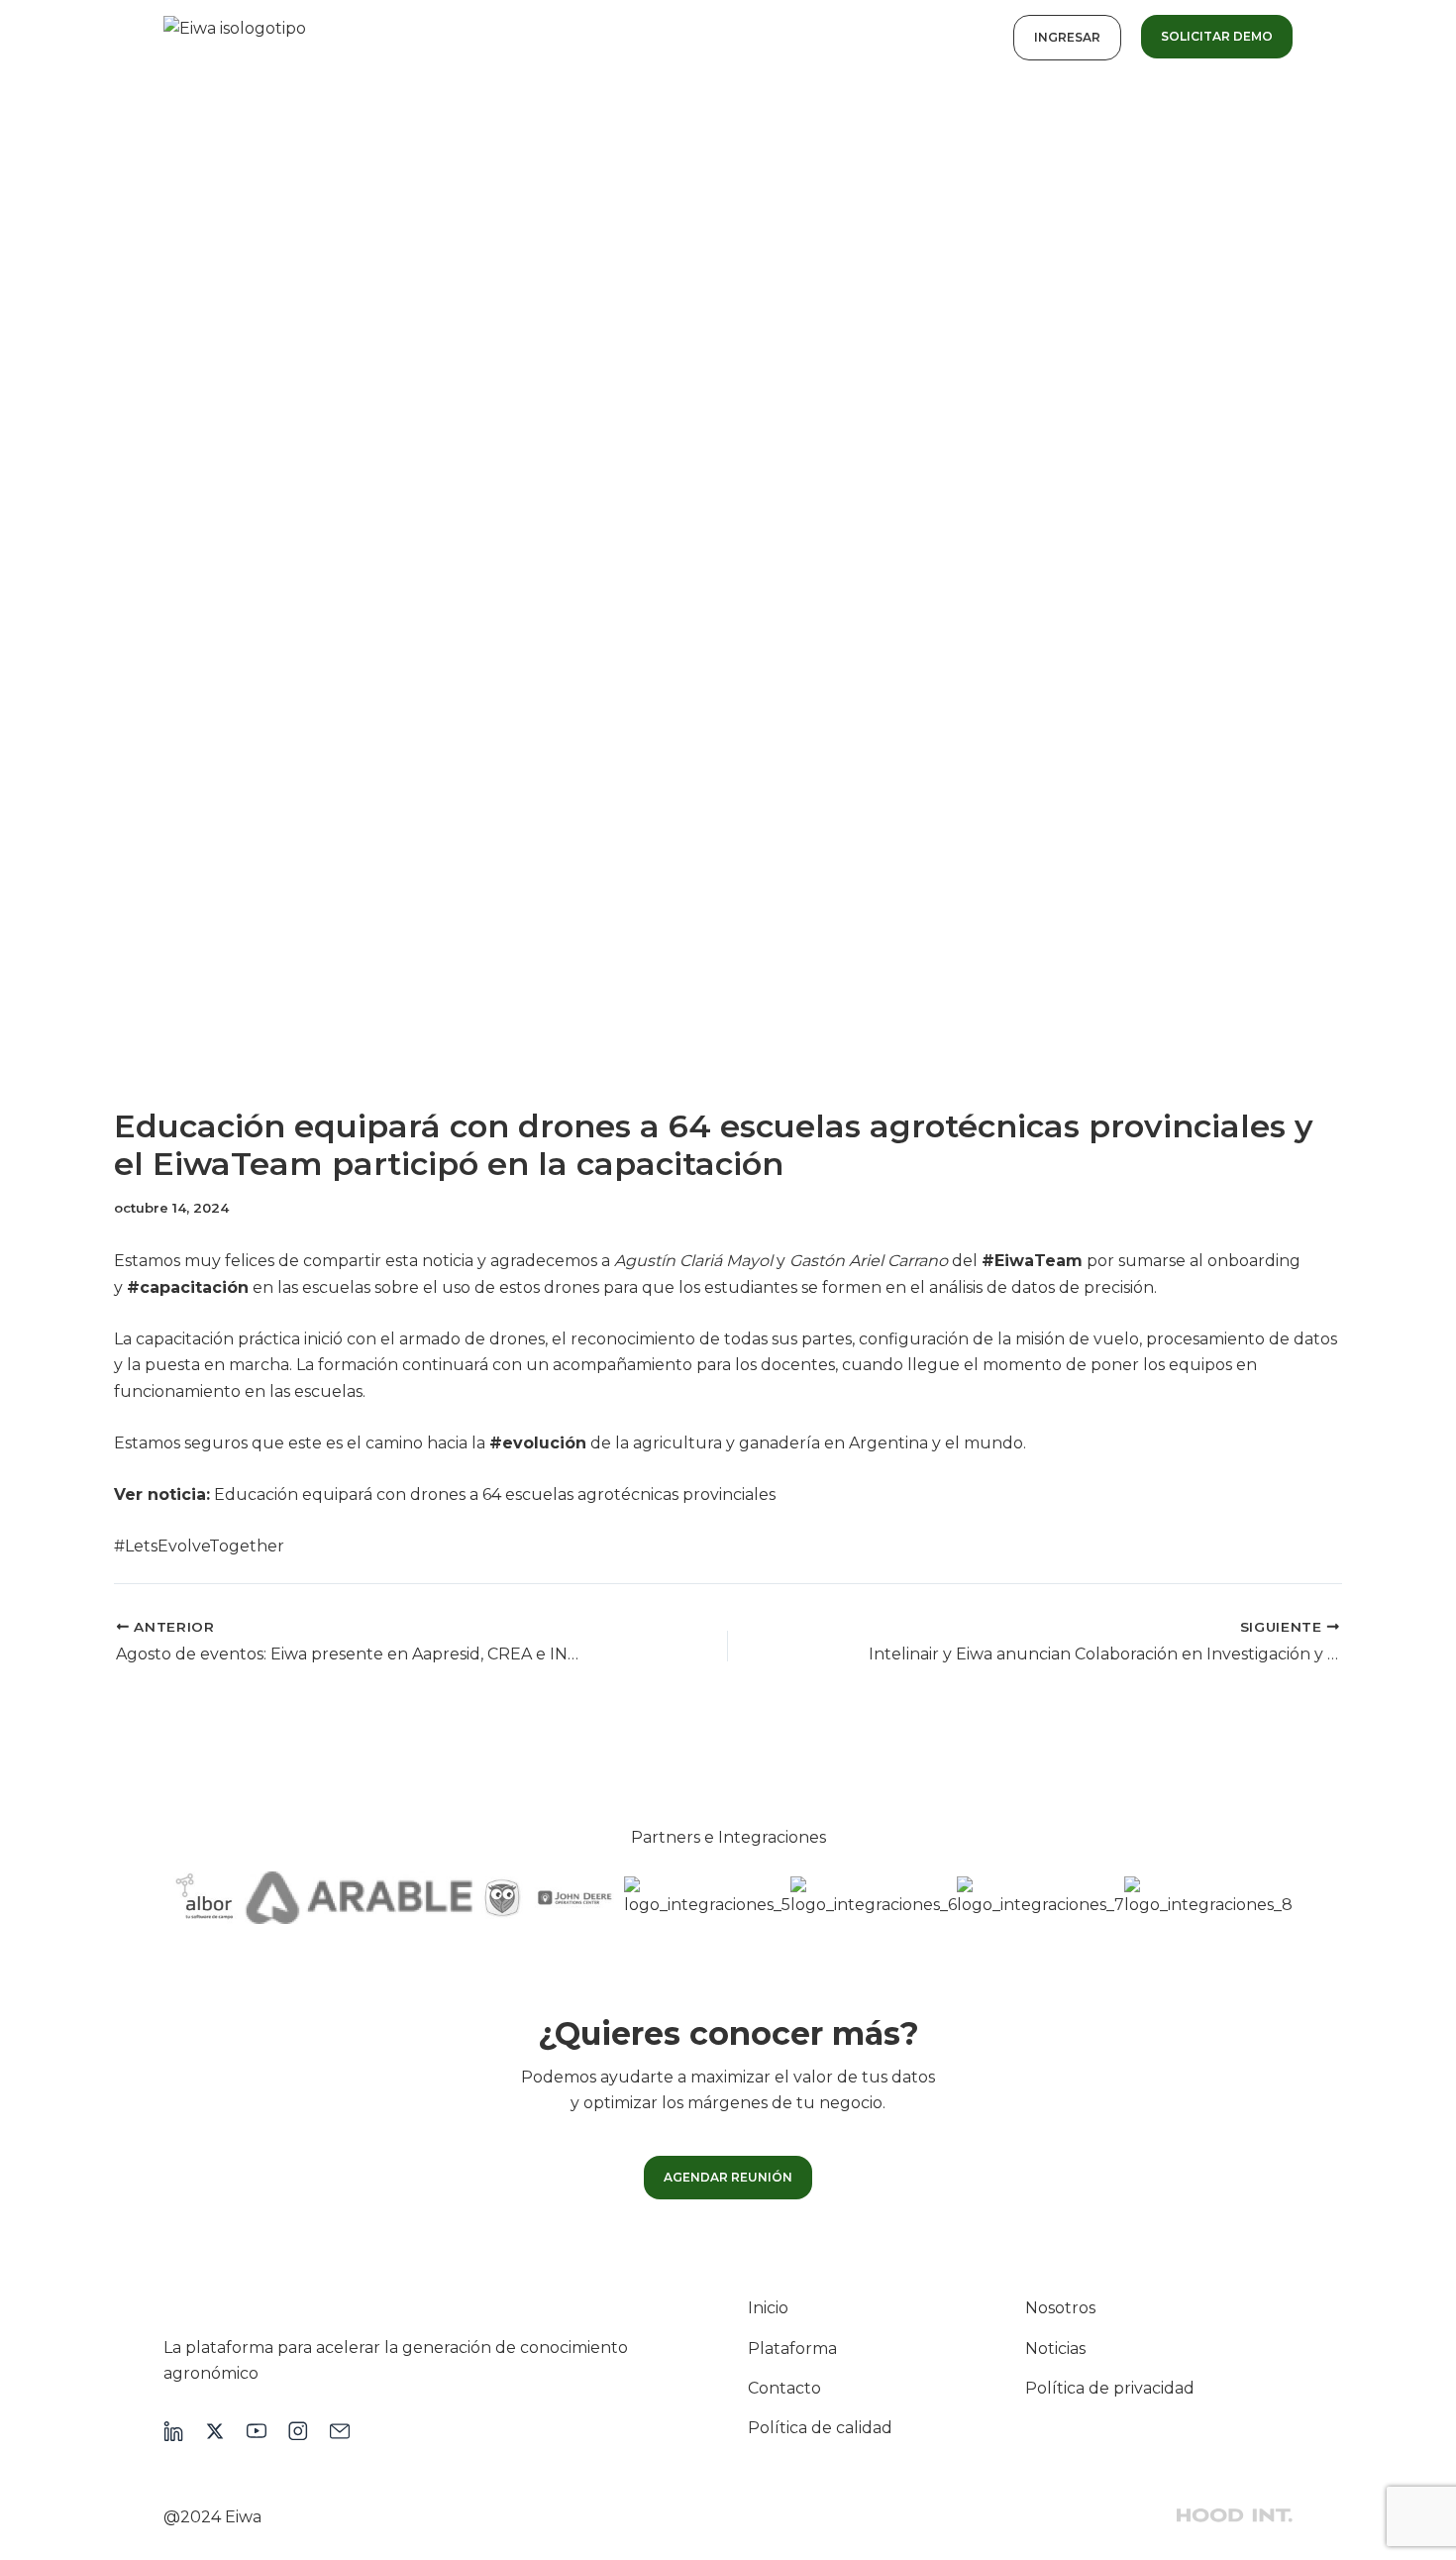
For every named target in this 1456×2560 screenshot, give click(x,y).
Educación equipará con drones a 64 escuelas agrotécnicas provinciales (495, 1494)
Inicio (768, 2308)
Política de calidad (820, 2428)
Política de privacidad (1110, 2388)
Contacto (784, 2388)
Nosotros (1060, 2308)
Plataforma (792, 2348)
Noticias (1055, 2348)
